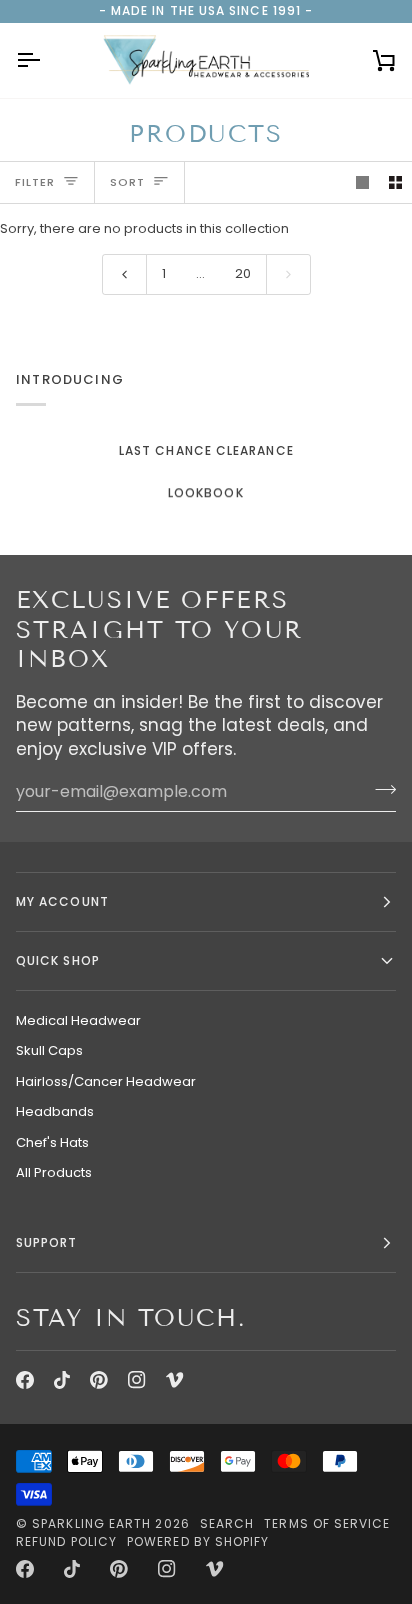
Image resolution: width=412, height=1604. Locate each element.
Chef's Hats (52, 1142)
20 (243, 273)
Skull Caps (49, 1050)
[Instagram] (137, 1380)
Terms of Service (327, 1523)
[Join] (379, 789)
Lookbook (206, 492)
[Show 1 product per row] (362, 182)
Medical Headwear (78, 1020)
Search (227, 1523)
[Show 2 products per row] (395, 182)
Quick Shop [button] (58, 960)
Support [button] (47, 1242)
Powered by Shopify (198, 1541)
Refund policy (66, 1541)
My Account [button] (62, 901)
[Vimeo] (175, 1380)
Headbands (55, 1111)
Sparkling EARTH (91, 1523)
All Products (54, 1172)
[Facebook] (25, 1380)
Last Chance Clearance (206, 450)
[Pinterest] (99, 1380)
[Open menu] (46, 60)
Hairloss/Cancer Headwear (106, 1081)
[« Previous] (124, 274)
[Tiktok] (62, 1380)
